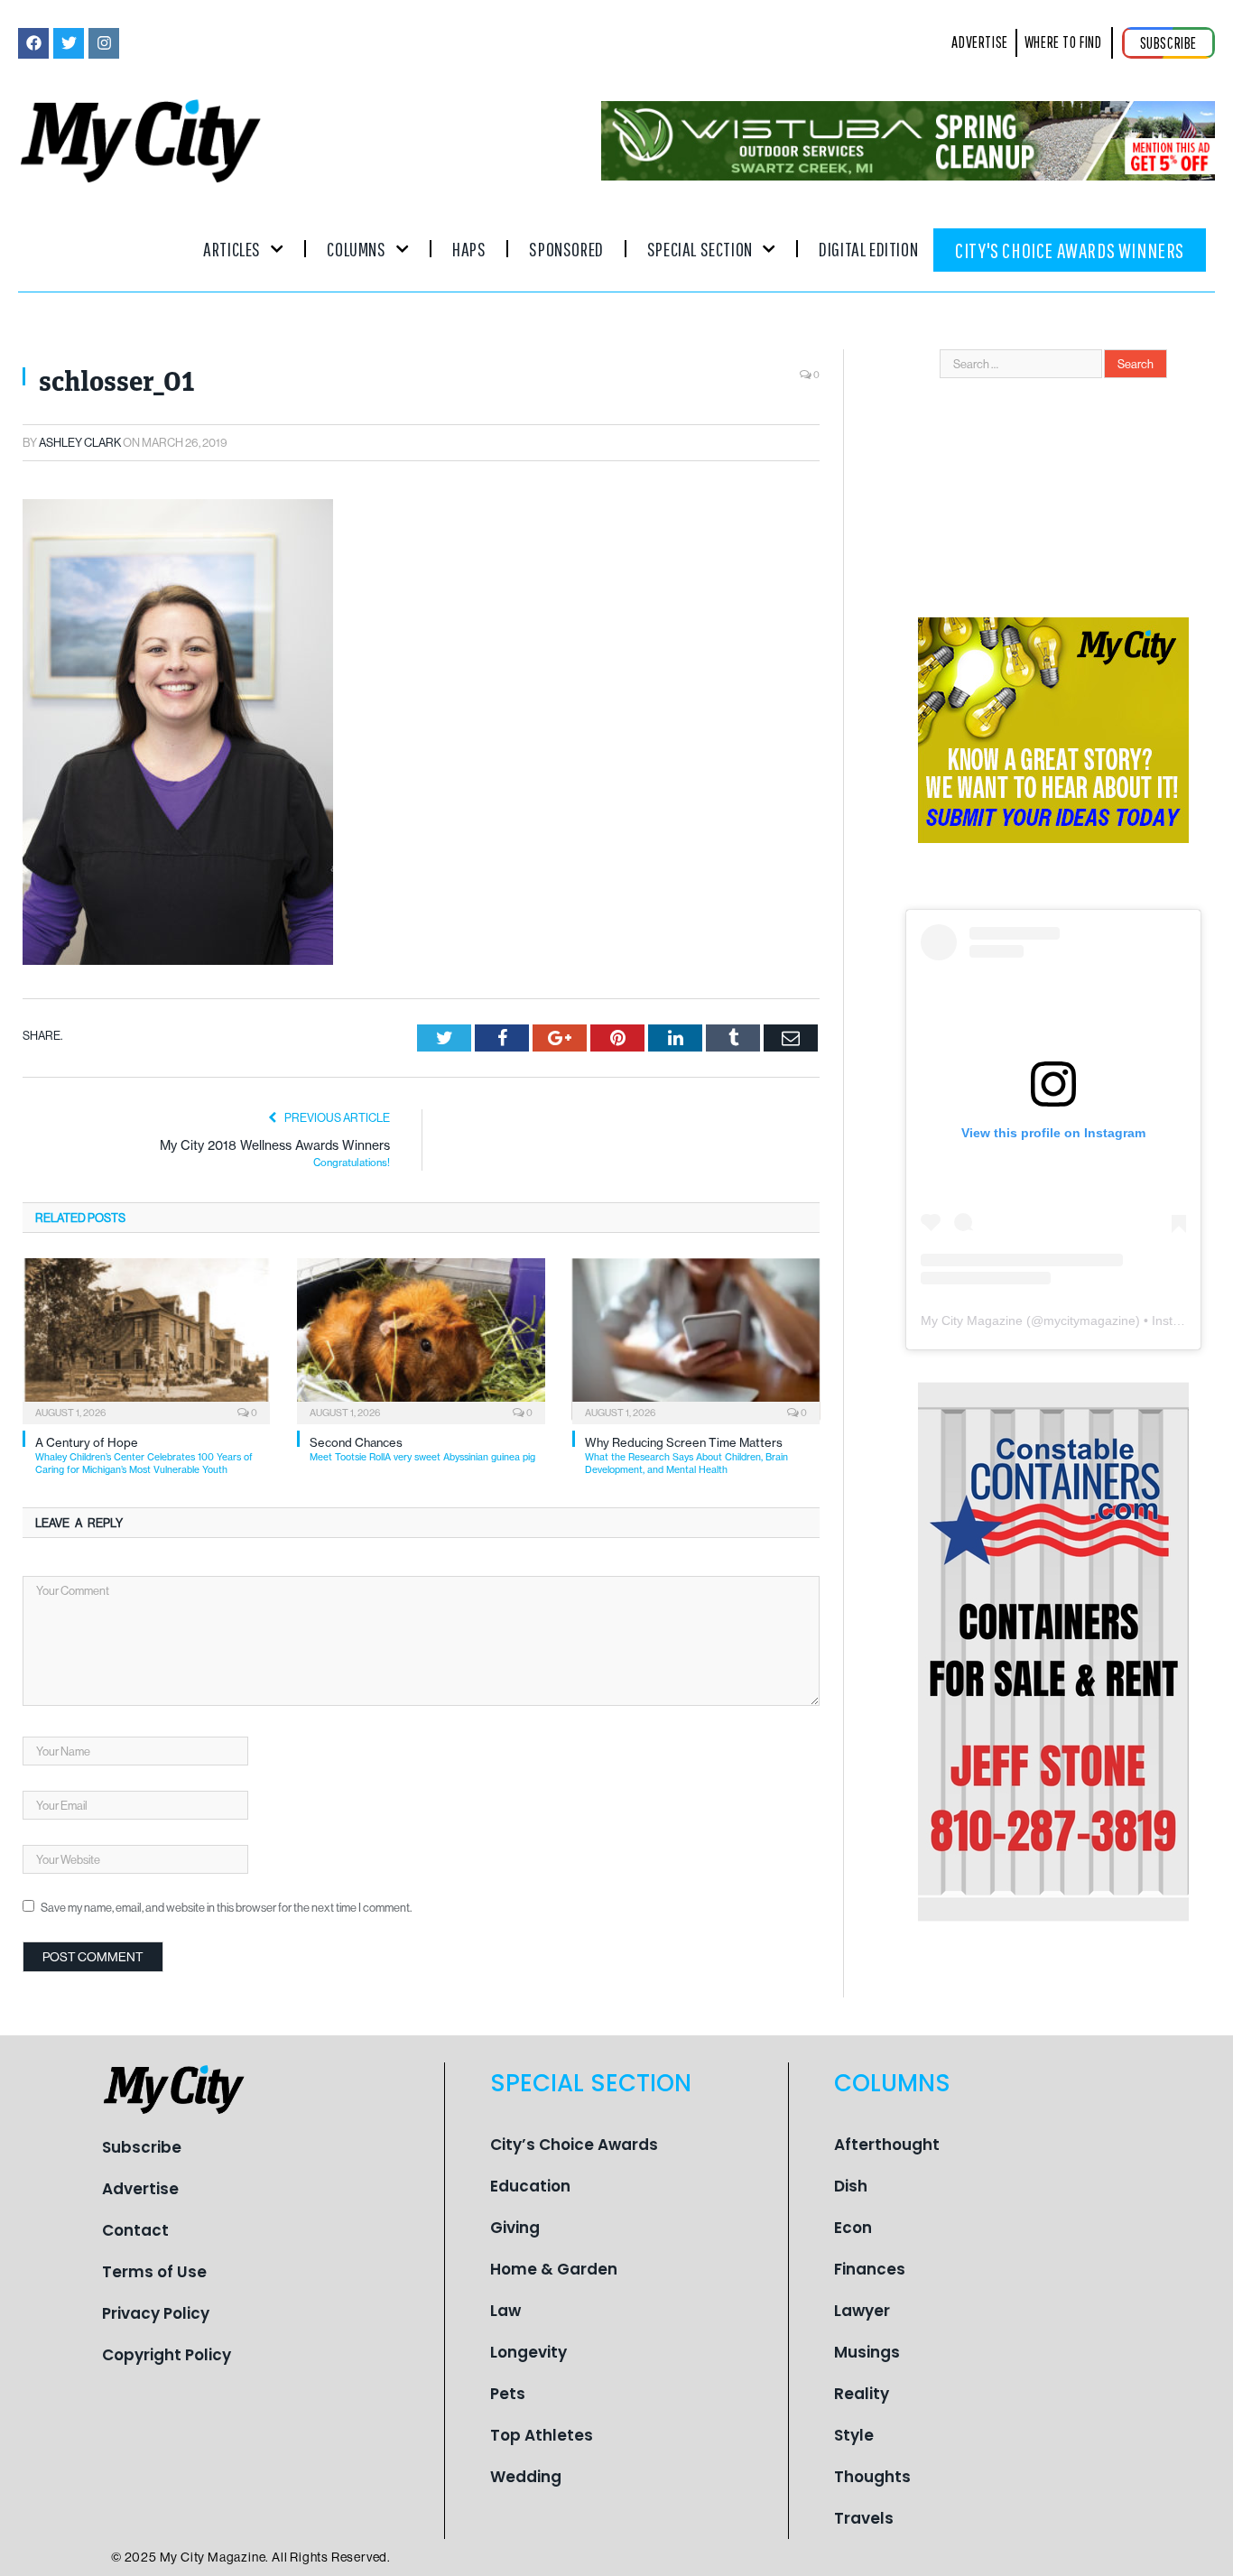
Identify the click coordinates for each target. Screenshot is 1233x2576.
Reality (862, 2394)
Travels (864, 2518)
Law (505, 2311)
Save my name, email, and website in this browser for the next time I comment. (226, 1907)
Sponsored (566, 249)
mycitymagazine (1089, 1320)
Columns (356, 249)
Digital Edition (868, 249)
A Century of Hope (144, 1455)
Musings (867, 2352)
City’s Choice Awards (574, 2145)
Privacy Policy (156, 2313)
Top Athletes (542, 2435)
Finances (870, 2269)
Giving (515, 2228)
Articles (232, 249)
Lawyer (862, 2311)
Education (530, 2186)
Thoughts (872, 2477)
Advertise (140, 2189)
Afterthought (887, 2145)
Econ (853, 2228)
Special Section (700, 249)
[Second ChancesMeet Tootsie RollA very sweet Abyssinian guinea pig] (421, 1339)
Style (854, 2435)
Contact (135, 2230)
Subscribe (142, 2147)
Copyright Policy (167, 2355)
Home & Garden (554, 2269)
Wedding (526, 2477)
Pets (508, 2394)
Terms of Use (154, 2272)
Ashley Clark (80, 442)
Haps (469, 249)
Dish (851, 2186)
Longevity (528, 2352)
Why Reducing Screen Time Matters (686, 1455)
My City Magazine (972, 1320)
